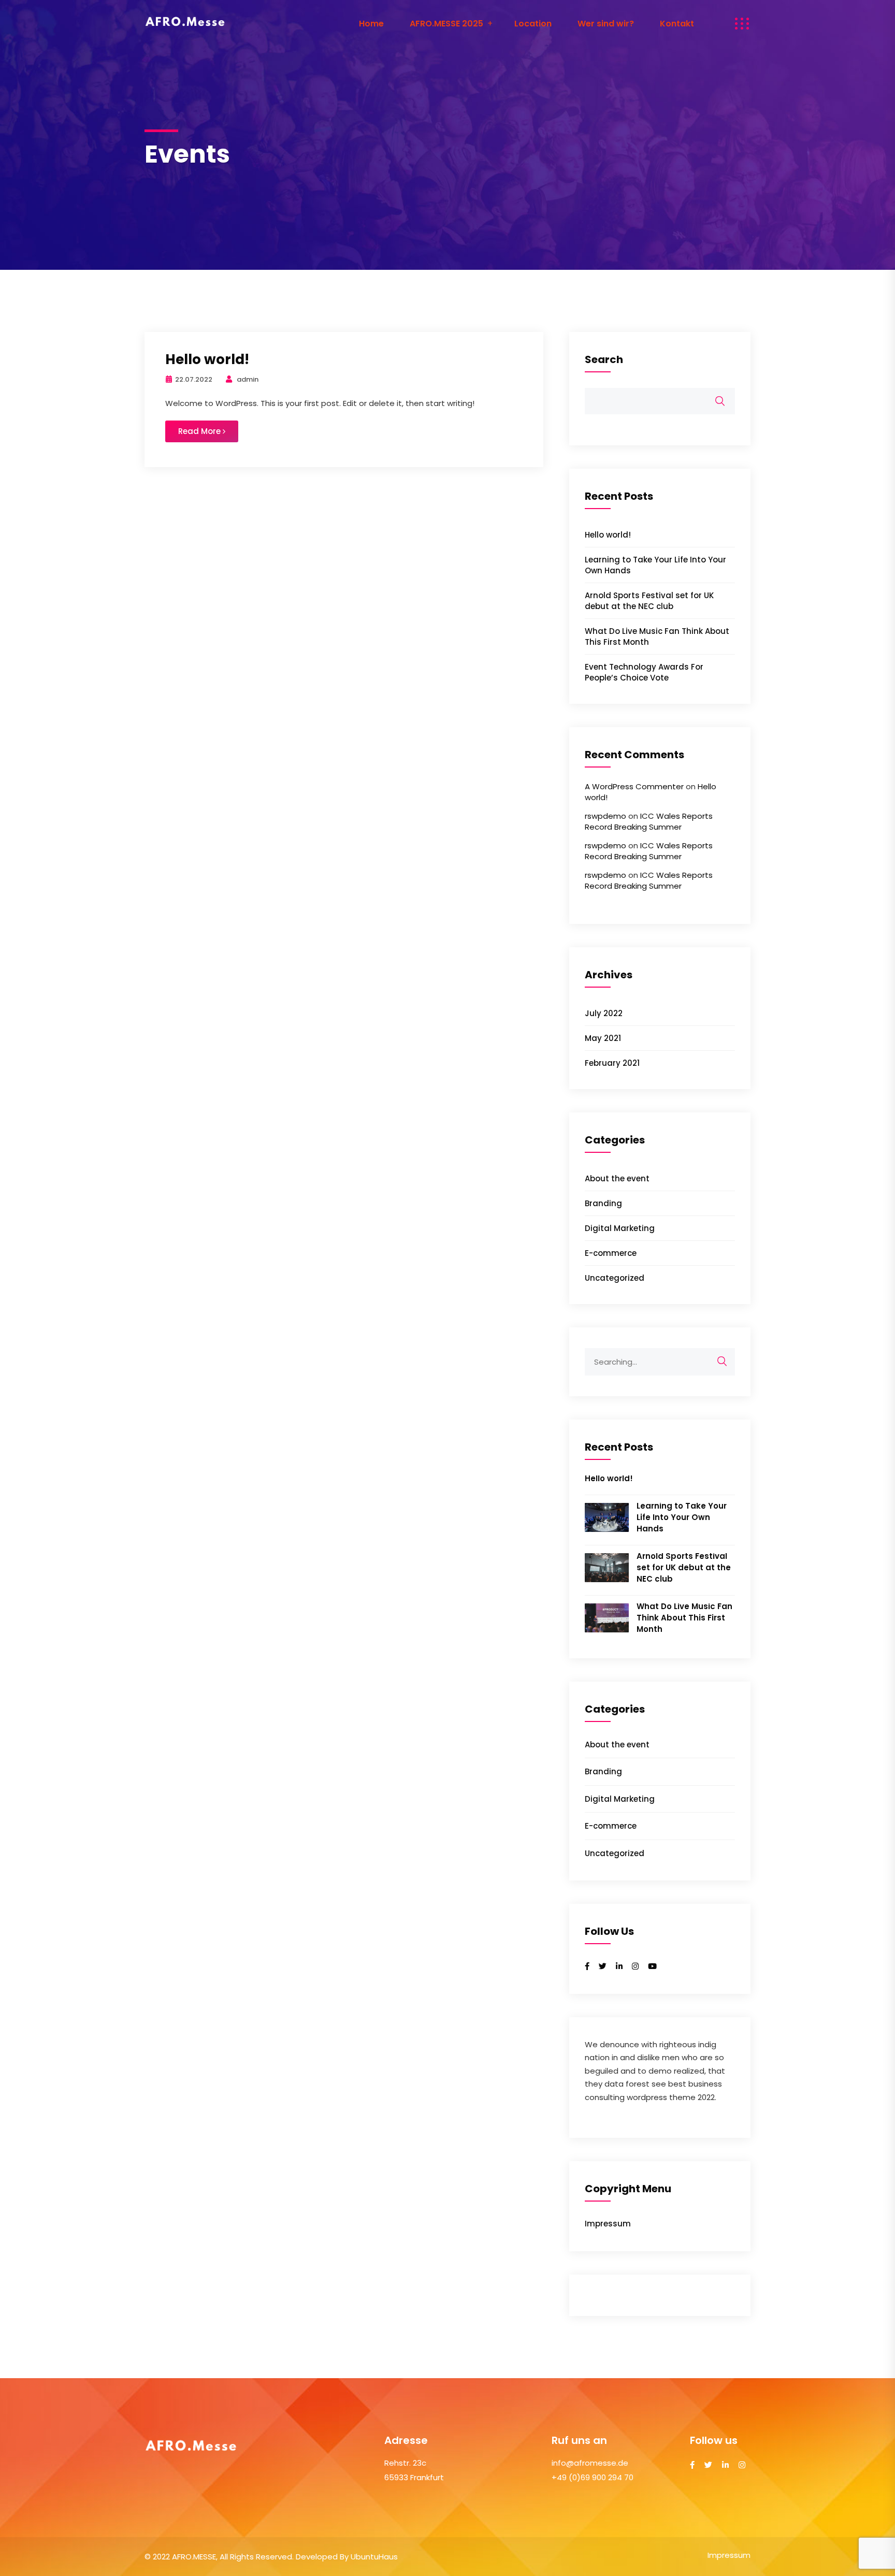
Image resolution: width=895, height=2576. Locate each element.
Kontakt (677, 24)
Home (371, 24)
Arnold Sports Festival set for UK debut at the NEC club (649, 601)
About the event (617, 1178)
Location (533, 24)
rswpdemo (605, 816)
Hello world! (207, 359)
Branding (603, 1203)
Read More (200, 431)
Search (604, 360)
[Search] (722, 1362)
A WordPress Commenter (634, 786)
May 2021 (603, 1038)
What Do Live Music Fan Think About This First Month (684, 1618)
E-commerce (611, 1253)
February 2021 (612, 1063)
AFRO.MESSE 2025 (446, 24)
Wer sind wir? (606, 24)
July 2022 (604, 1013)
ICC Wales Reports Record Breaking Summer (649, 821)
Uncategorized (615, 1278)
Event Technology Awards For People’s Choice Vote (644, 672)
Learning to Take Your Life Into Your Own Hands (682, 1517)
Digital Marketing (620, 1228)
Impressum (608, 2224)
